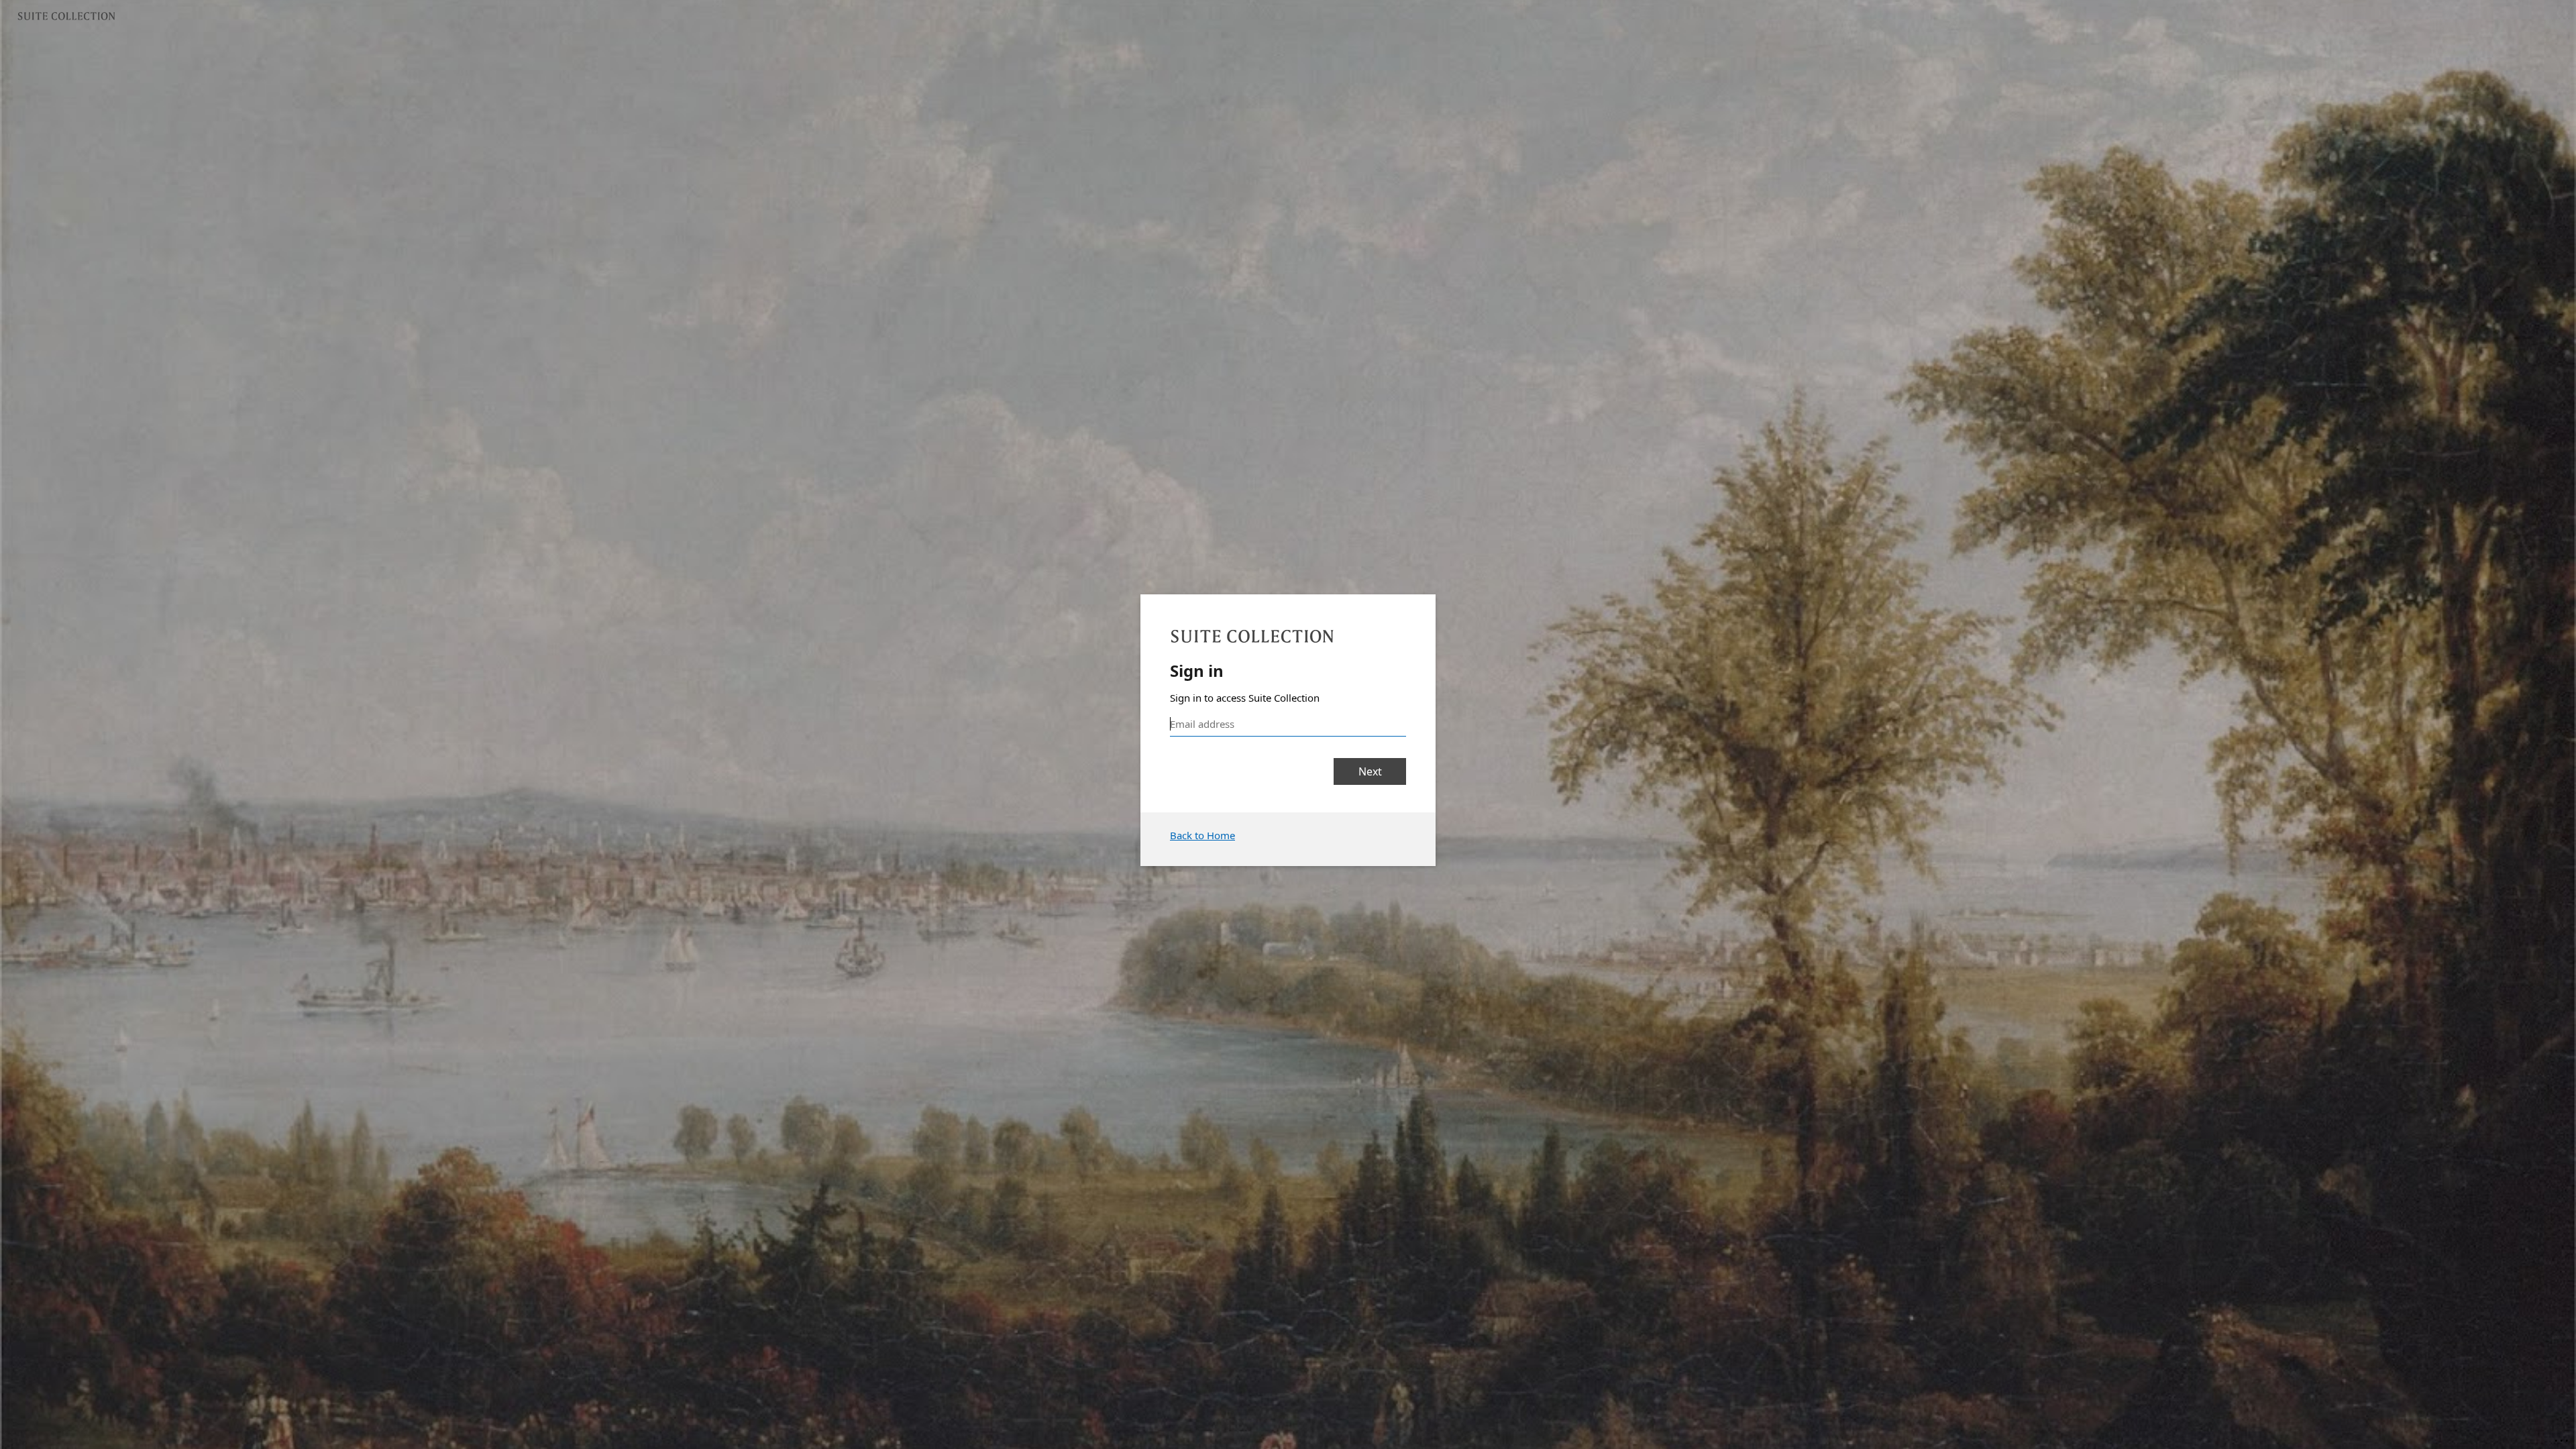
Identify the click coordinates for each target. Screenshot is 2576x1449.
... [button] (2563, 1438)
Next (1370, 771)
